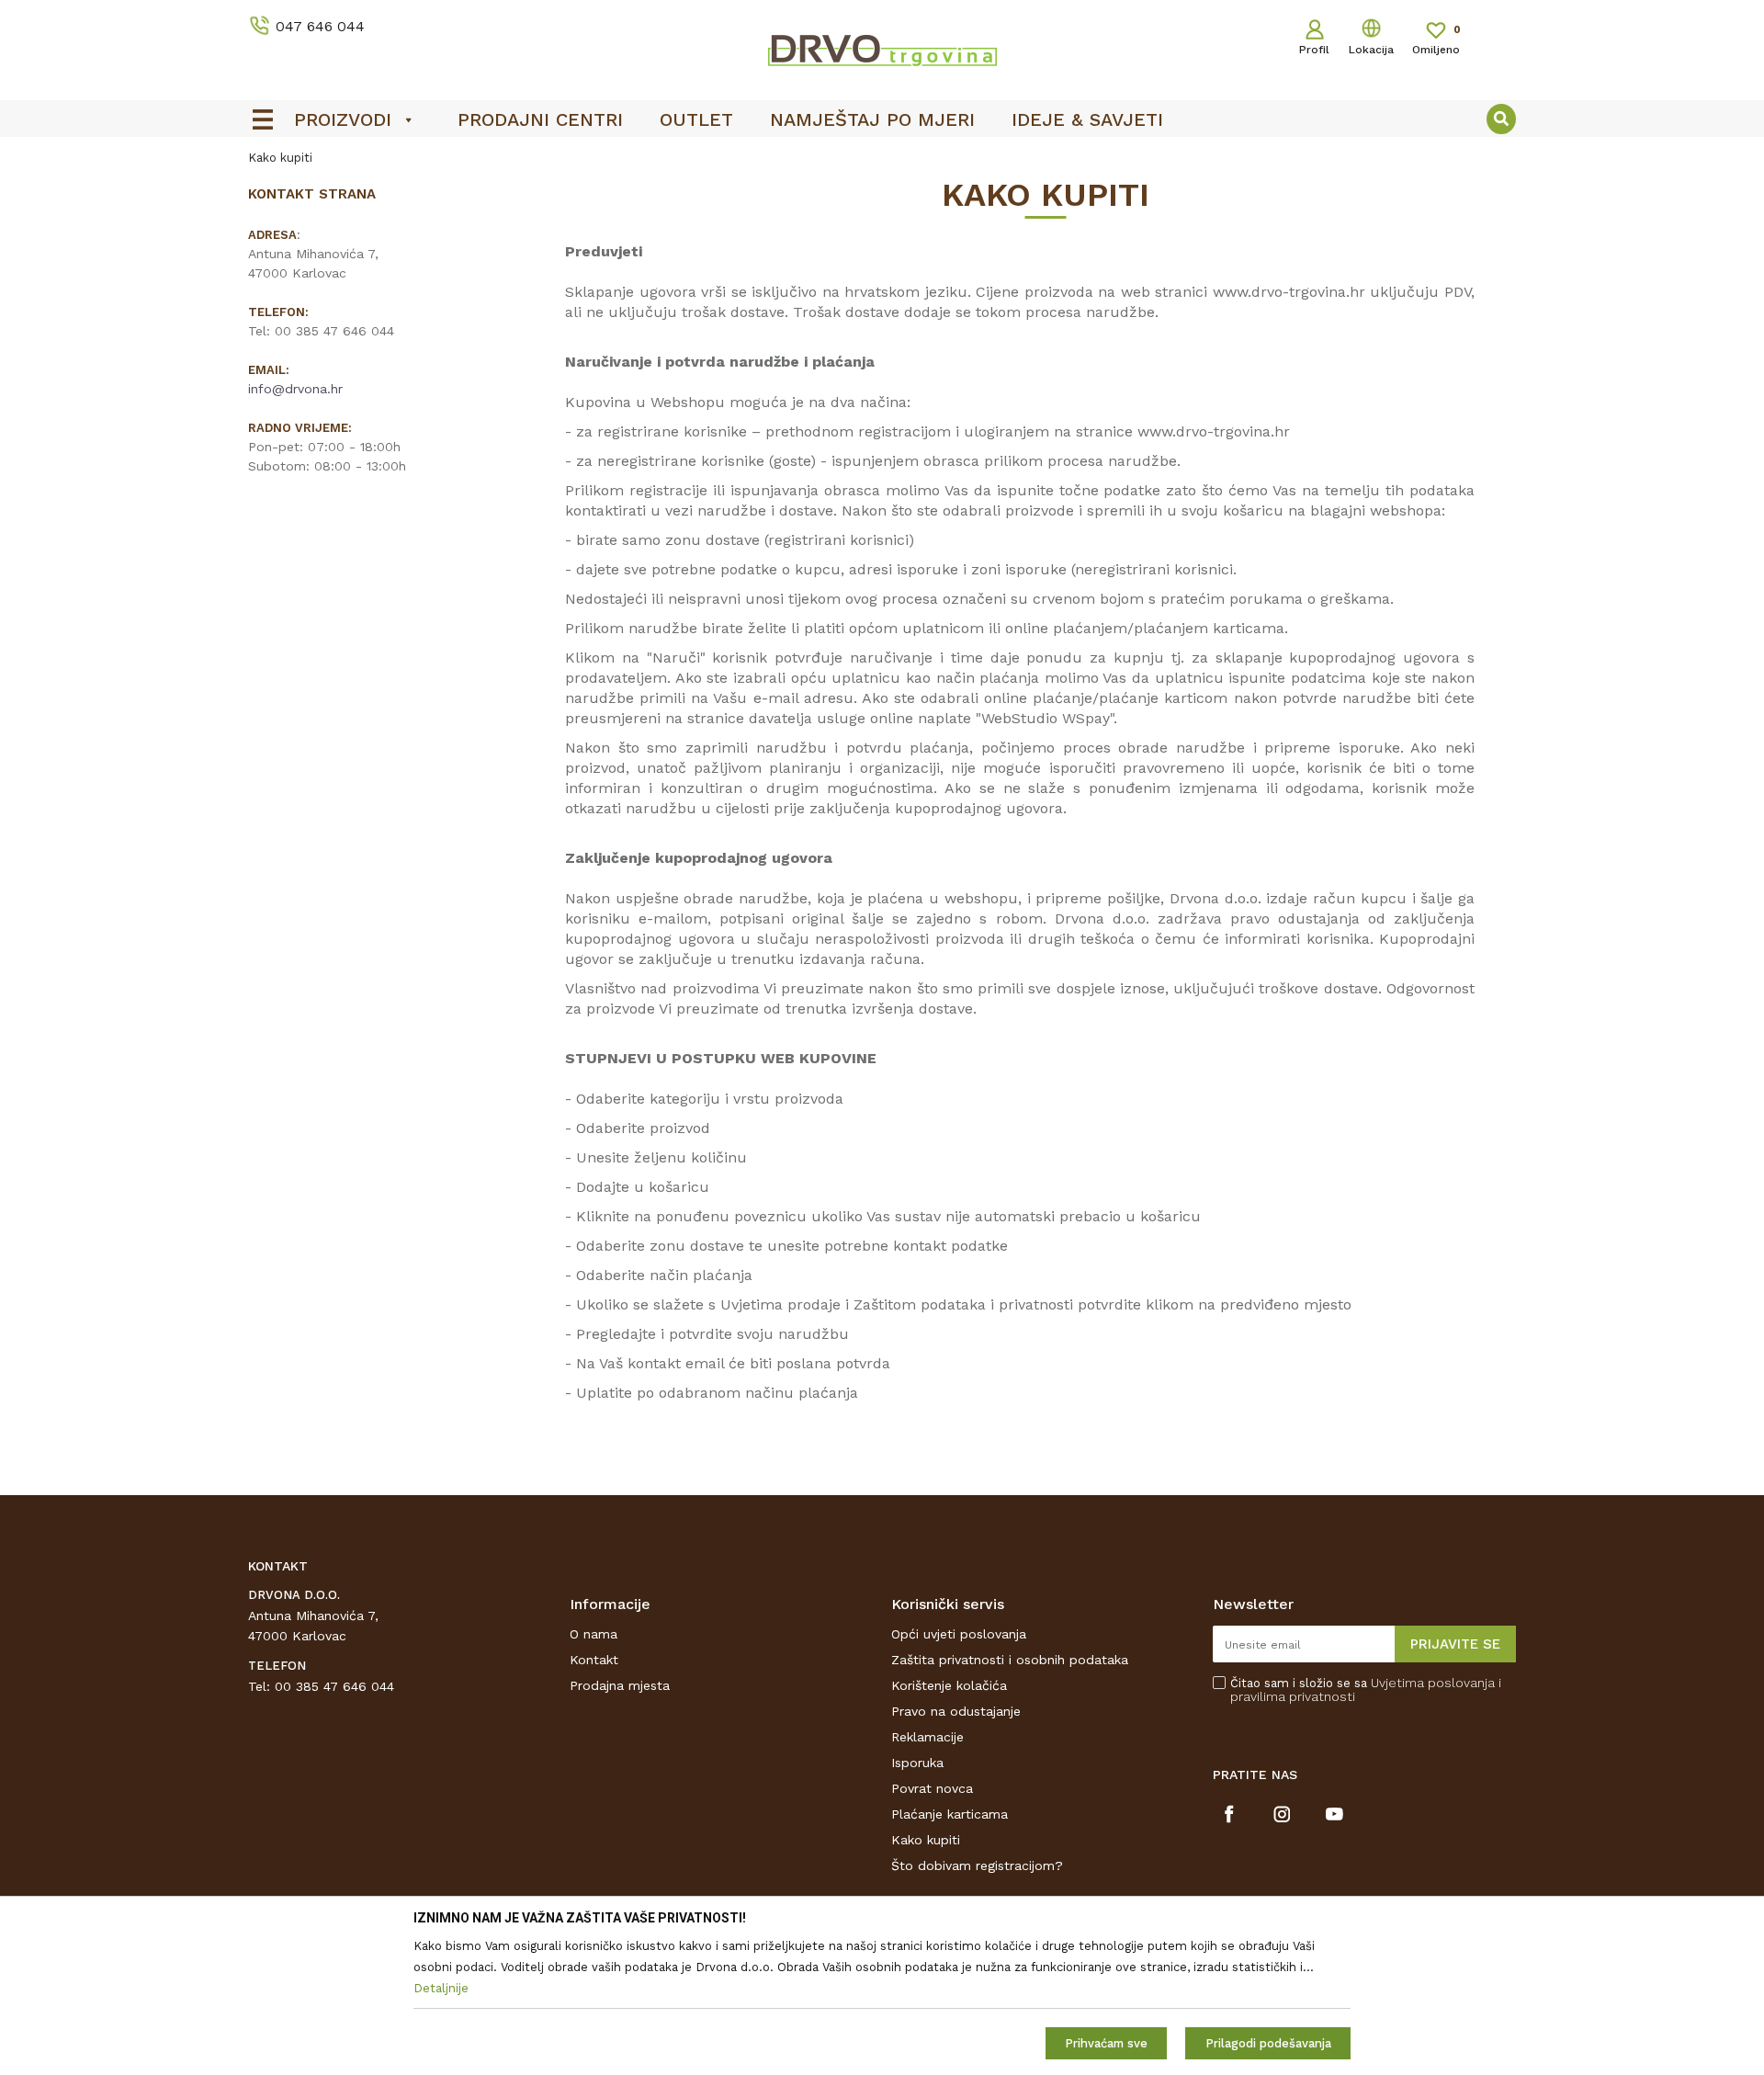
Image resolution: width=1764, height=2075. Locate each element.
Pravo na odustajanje (956, 1711)
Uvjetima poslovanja (1433, 1683)
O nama (594, 1634)
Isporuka (917, 1763)
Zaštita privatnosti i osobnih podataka (1010, 1660)
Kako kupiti (926, 1840)
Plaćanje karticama (950, 1814)
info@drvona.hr (295, 389)
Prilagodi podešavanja (1268, 2043)
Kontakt (594, 1660)
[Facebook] (1230, 1814)
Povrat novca (932, 1788)
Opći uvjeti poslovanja (959, 1634)
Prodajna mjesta (620, 1685)
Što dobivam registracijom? (977, 1865)
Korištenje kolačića (949, 1685)
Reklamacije (927, 1737)
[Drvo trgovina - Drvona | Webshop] (882, 50)
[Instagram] (1282, 1814)
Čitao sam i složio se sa (1366, 1690)
